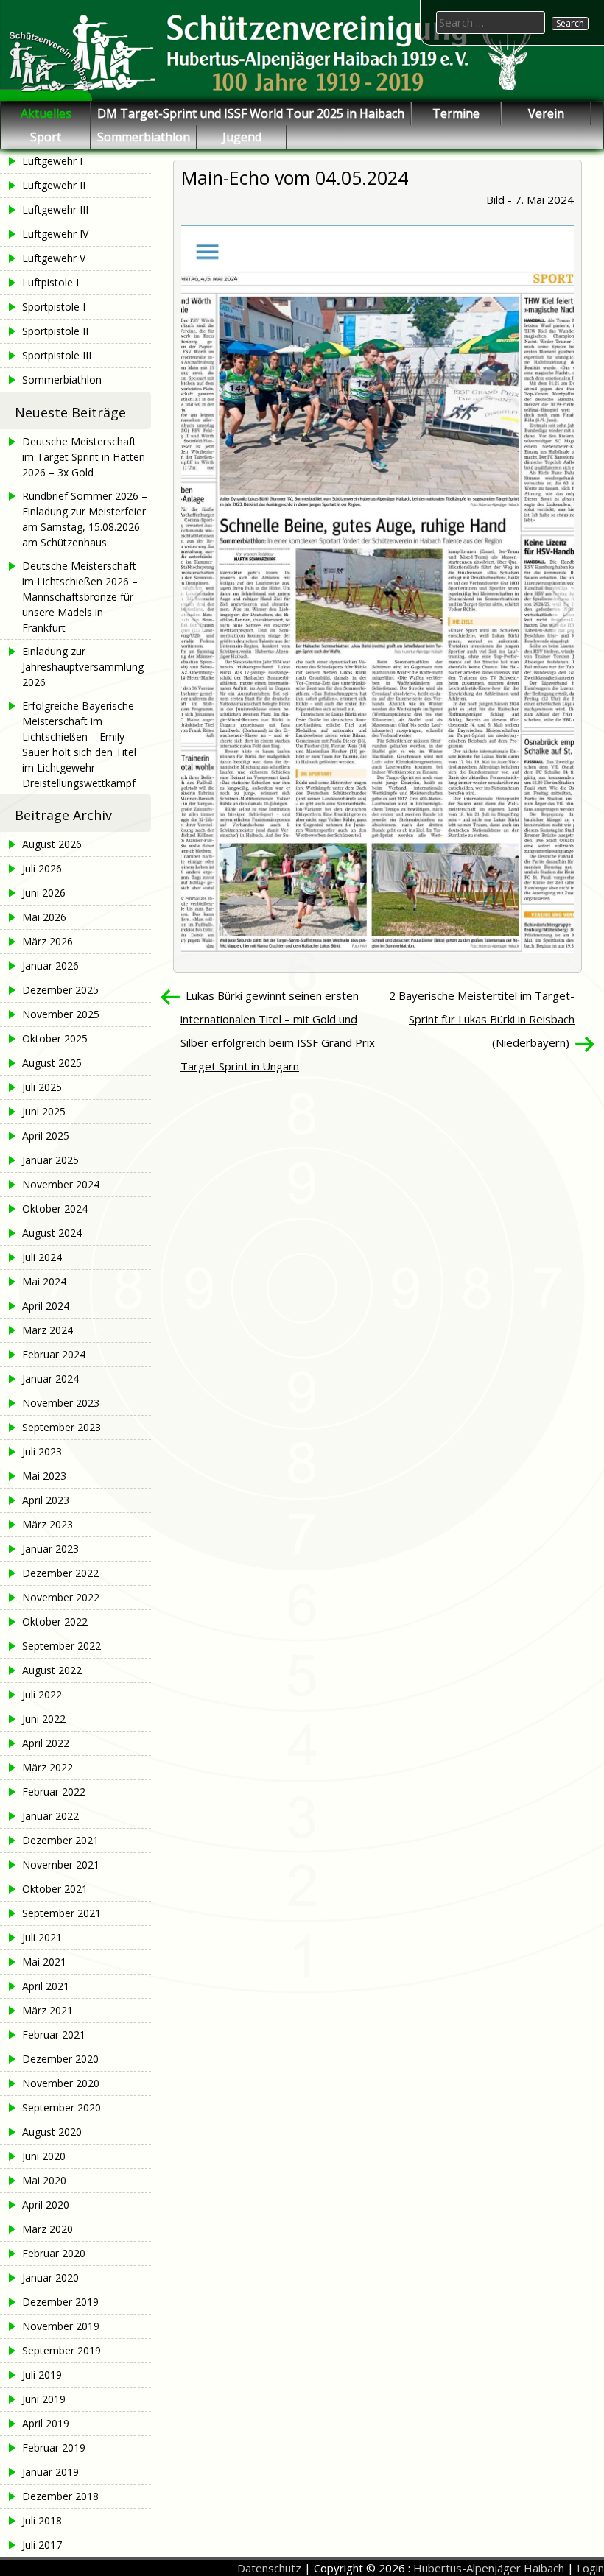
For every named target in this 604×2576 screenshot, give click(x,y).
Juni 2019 (44, 2399)
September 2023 (62, 1427)
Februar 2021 (54, 2035)
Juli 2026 (42, 868)
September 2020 (62, 2107)
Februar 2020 (54, 2253)
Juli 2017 (42, 2545)
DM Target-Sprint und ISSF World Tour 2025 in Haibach (251, 113)
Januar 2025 (50, 1160)
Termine (456, 113)
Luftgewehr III (55, 209)
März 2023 (48, 1524)
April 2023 (46, 1500)
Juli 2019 (42, 2375)
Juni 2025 (44, 1111)
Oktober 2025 (55, 1038)
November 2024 (61, 1184)
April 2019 (46, 2423)
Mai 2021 (44, 1962)
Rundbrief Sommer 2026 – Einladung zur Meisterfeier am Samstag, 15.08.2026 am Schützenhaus (85, 519)
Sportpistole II (55, 331)
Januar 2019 (50, 2472)
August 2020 (52, 2132)
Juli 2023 (42, 1451)
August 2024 (52, 1233)
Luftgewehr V (54, 258)
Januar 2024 (50, 1379)
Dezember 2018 (60, 2496)
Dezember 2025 (60, 990)
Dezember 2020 (60, 2059)
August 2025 (52, 1063)
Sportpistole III (57, 355)
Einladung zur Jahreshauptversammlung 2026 (83, 667)
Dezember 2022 (60, 1573)
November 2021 (61, 1864)
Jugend (242, 137)
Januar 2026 (50, 966)
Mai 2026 (44, 917)
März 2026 (48, 941)
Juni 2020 (44, 2156)
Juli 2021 (42, 1937)
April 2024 (46, 1306)
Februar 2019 (54, 2448)
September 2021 (62, 1913)
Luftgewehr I (52, 161)
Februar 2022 (54, 1792)
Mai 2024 (44, 1281)
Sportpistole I (54, 307)
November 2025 (61, 1014)
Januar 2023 (50, 1549)
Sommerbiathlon (144, 137)
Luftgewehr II (54, 185)
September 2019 (62, 2350)
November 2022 (61, 1597)
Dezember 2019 (60, 2302)
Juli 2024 (42, 1257)
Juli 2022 (42, 1694)
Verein (546, 113)
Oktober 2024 (55, 1208)
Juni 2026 (44, 893)
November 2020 (61, 2083)
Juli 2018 (42, 2520)
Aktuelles (46, 113)
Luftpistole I (50, 282)
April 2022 (46, 1743)
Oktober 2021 (55, 1889)
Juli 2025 (42, 1087)
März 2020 (48, 2229)
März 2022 (48, 1767)
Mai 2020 (44, 2180)
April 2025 (46, 1136)
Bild (495, 200)
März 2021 (48, 2010)
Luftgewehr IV (55, 234)
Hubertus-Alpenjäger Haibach (489, 2568)
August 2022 (52, 1670)
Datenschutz (269, 2568)
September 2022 (62, 1646)
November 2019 (61, 2326)
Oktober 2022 (55, 1622)
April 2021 (46, 1986)
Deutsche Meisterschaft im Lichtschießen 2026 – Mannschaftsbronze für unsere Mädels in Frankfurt (80, 597)
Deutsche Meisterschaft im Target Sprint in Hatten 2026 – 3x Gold (84, 457)
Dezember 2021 (60, 1840)
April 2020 (46, 2205)
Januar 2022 (50, 1816)
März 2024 (48, 1330)
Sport (46, 137)
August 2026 (52, 844)
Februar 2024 (54, 1354)
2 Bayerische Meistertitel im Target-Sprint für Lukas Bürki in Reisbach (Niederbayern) (482, 1019)
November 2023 (61, 1403)
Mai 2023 (44, 1476)
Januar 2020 (50, 2277)
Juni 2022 (44, 1719)
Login (590, 2568)
